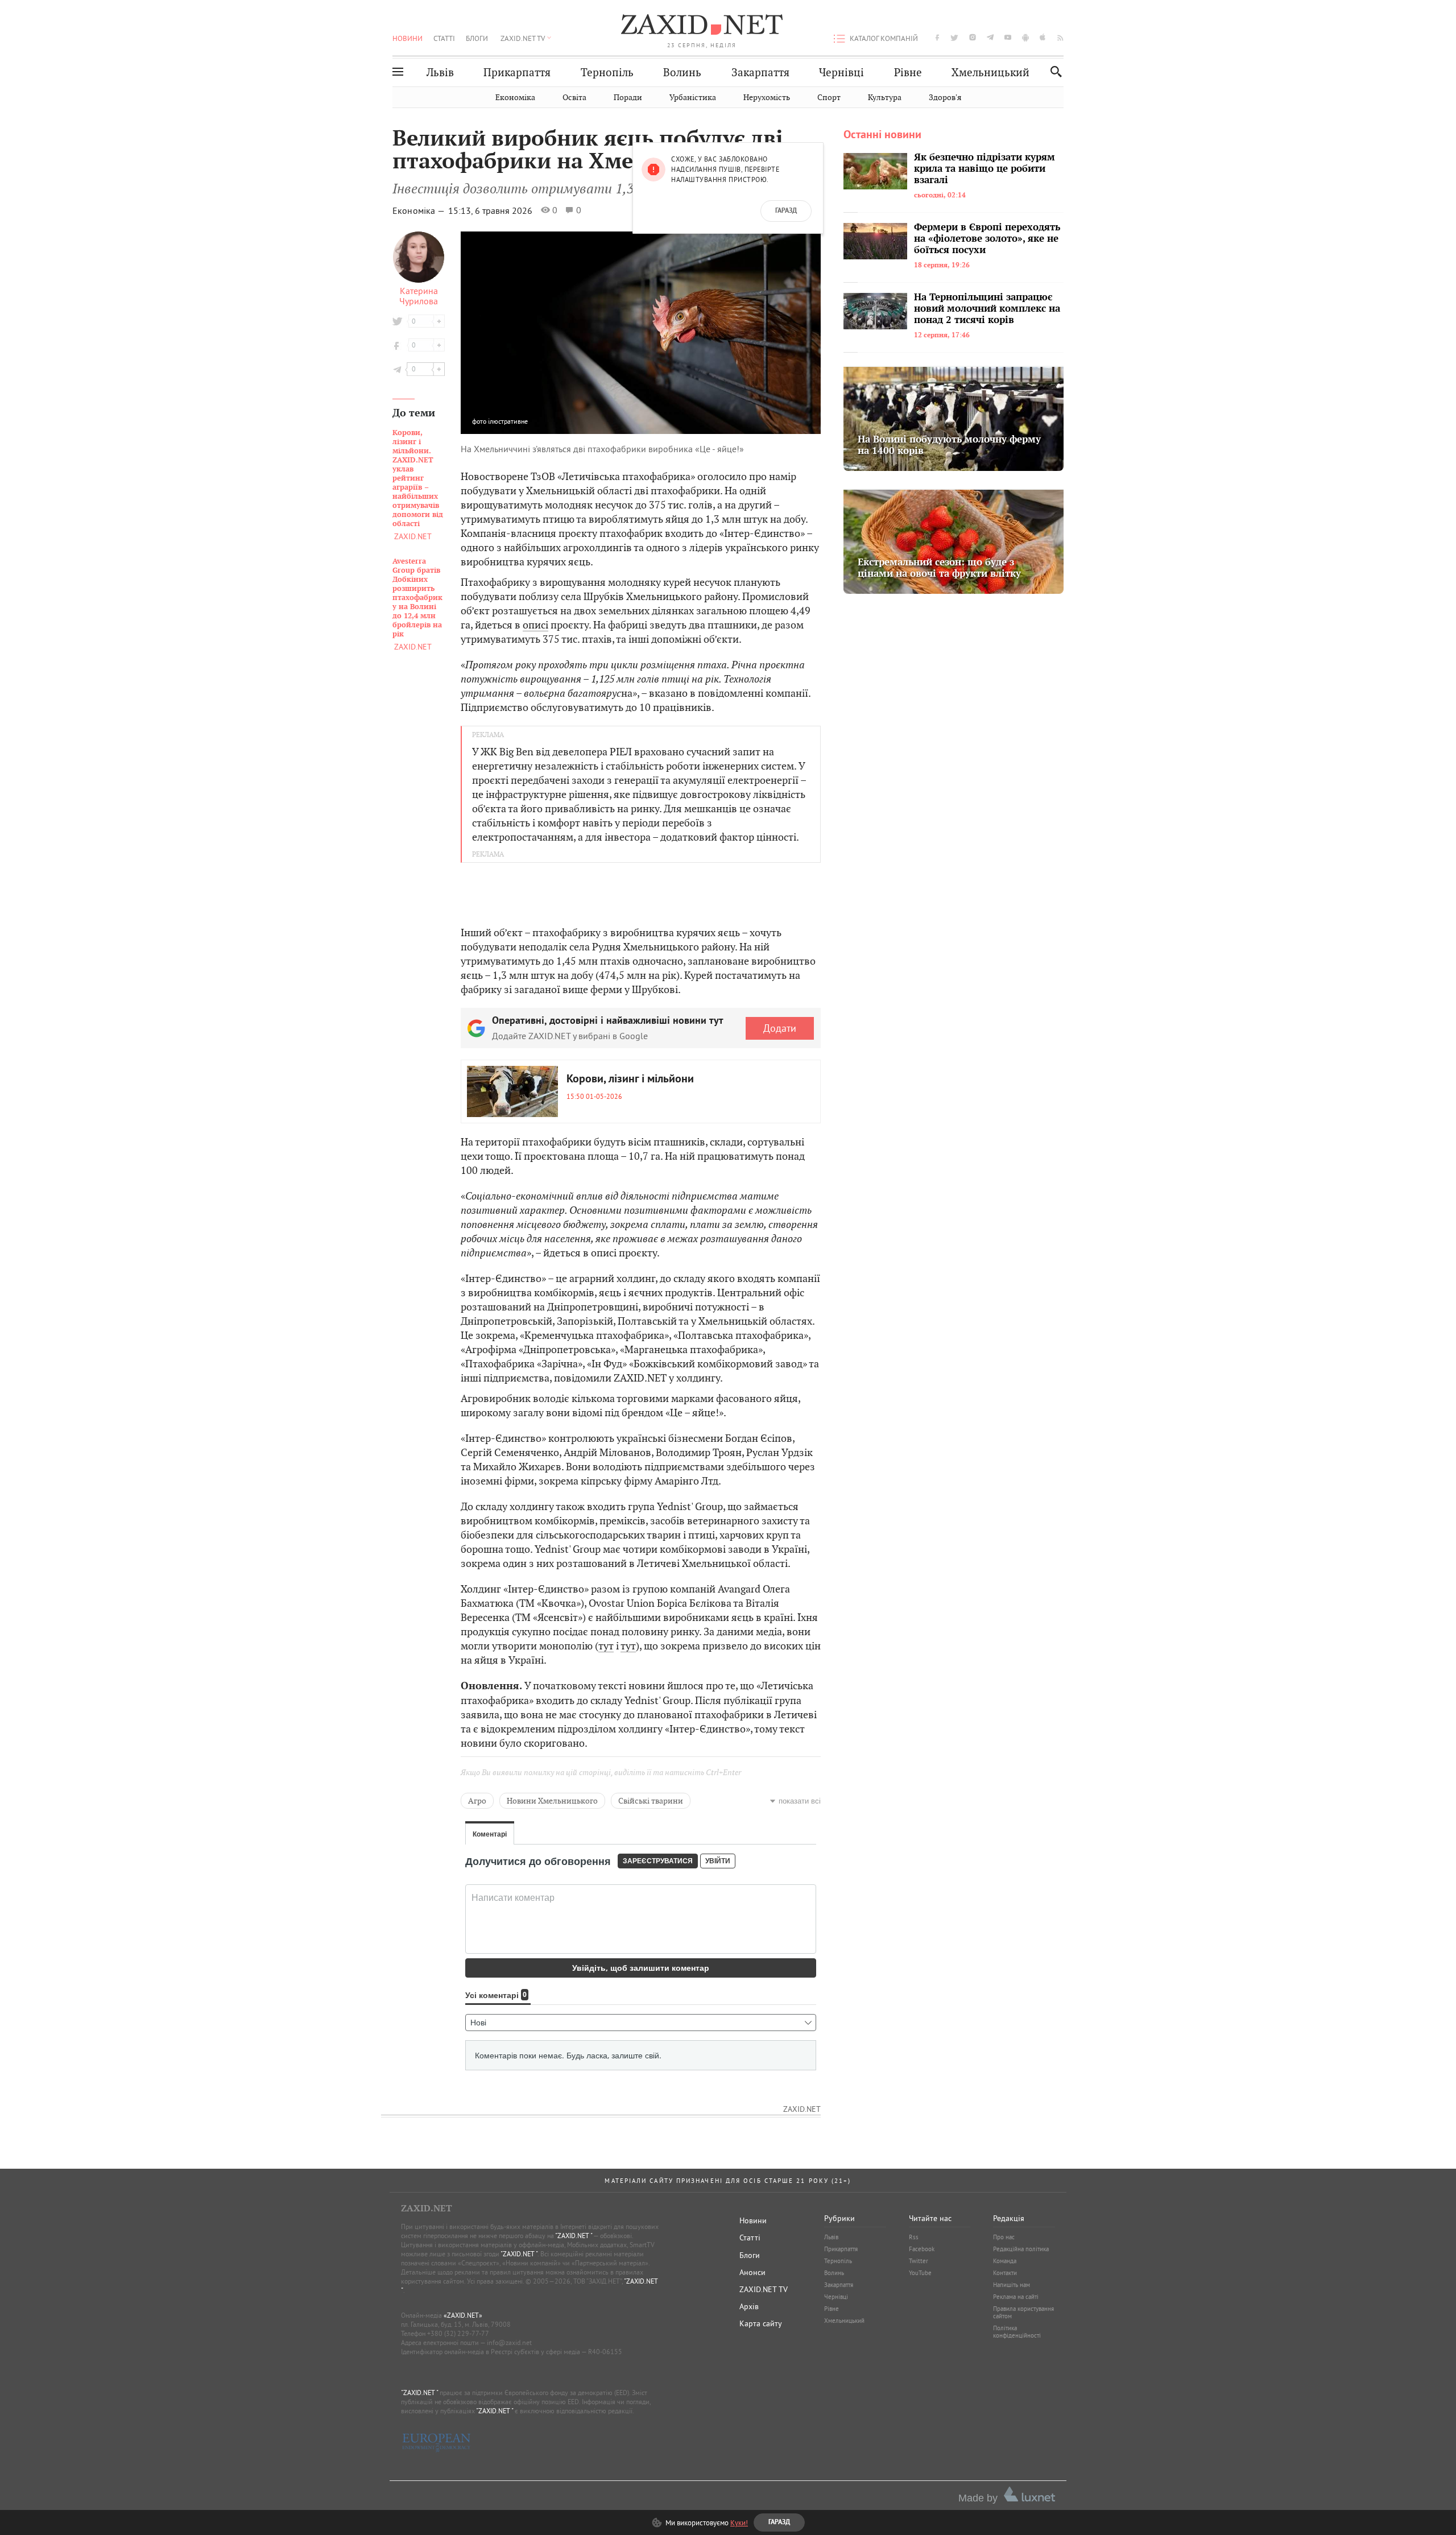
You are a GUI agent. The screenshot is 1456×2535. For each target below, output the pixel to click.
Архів (749, 2306)
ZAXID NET (702, 26)
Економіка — (419, 210)
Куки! (739, 2522)
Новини (408, 38)
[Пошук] (1053, 71)
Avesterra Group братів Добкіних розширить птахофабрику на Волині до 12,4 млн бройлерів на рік (417, 598)
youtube (1008, 37)
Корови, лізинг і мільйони (630, 1080)
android (1025, 37)
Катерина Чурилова (419, 296)
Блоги (477, 38)
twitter (954, 37)
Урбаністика (693, 98)
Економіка (515, 98)
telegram (990, 37)
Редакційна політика (1021, 2249)
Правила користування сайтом (1023, 2312)
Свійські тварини (651, 1801)
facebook (937, 37)
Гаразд (786, 211)
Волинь (682, 73)
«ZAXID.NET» (463, 2315)
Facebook (922, 2249)
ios (1043, 37)
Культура (885, 98)
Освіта (574, 98)
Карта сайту (761, 2323)
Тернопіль (607, 73)
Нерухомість (767, 98)
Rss (914, 2237)
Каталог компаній (884, 38)
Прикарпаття (517, 73)
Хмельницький (990, 73)
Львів (440, 73)
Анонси (752, 2272)
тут (606, 1646)
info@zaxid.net (509, 2342)
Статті (444, 38)
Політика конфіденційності (1017, 2332)
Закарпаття (760, 73)
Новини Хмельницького (552, 1801)
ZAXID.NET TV (523, 38)
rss (1060, 37)
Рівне (908, 73)
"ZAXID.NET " (574, 2236)
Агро (477, 1801)
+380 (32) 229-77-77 (458, 2333)
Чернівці (841, 73)
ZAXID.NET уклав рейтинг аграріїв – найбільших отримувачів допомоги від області (418, 478)
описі (535, 625)
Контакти (1005, 2273)
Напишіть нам (1012, 2285)
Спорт (829, 98)
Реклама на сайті (1016, 2297)
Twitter (919, 2261)
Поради (628, 98)
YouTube (920, 2273)
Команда (1005, 2261)
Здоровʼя (945, 98)
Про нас (1004, 2237)
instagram (973, 37)
